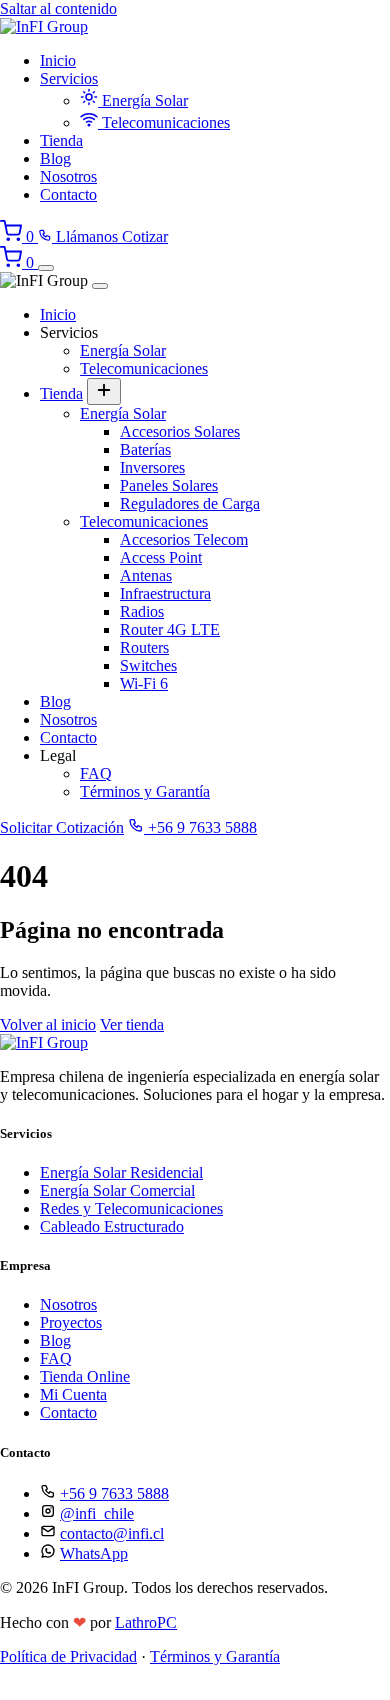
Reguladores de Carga (190, 503)
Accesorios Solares (180, 431)
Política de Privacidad (68, 1656)
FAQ (96, 773)
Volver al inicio (48, 1024)
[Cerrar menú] (100, 286)
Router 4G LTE (170, 629)
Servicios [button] (69, 78)
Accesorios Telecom (184, 539)
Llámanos (87, 236)
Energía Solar (143, 100)
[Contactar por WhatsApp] (15, 1690)
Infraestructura (165, 593)
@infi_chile (97, 1513)
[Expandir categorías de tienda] (104, 391)
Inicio (58, 60)
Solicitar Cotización (62, 827)
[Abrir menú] (46, 268)
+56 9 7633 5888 (200, 827)
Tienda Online (85, 1376)
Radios (142, 611)
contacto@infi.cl (112, 1533)
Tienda (61, 140)
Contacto (68, 194)
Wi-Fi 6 (144, 683)
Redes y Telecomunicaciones (131, 1208)
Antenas (146, 575)
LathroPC (146, 1622)
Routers (144, 647)
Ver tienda (132, 1024)
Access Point (161, 557)
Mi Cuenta (73, 1394)
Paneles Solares (169, 485)
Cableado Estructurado (112, 1226)
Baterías (145, 449)
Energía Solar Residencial (121, 1172)
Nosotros (68, 176)
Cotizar (145, 236)
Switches (148, 665)
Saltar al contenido (58, 8)
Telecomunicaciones (164, 122)
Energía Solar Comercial (117, 1190)
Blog (55, 158)
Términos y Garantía (145, 791)
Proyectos (71, 1322)
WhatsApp (94, 1553)
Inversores (152, 467)
